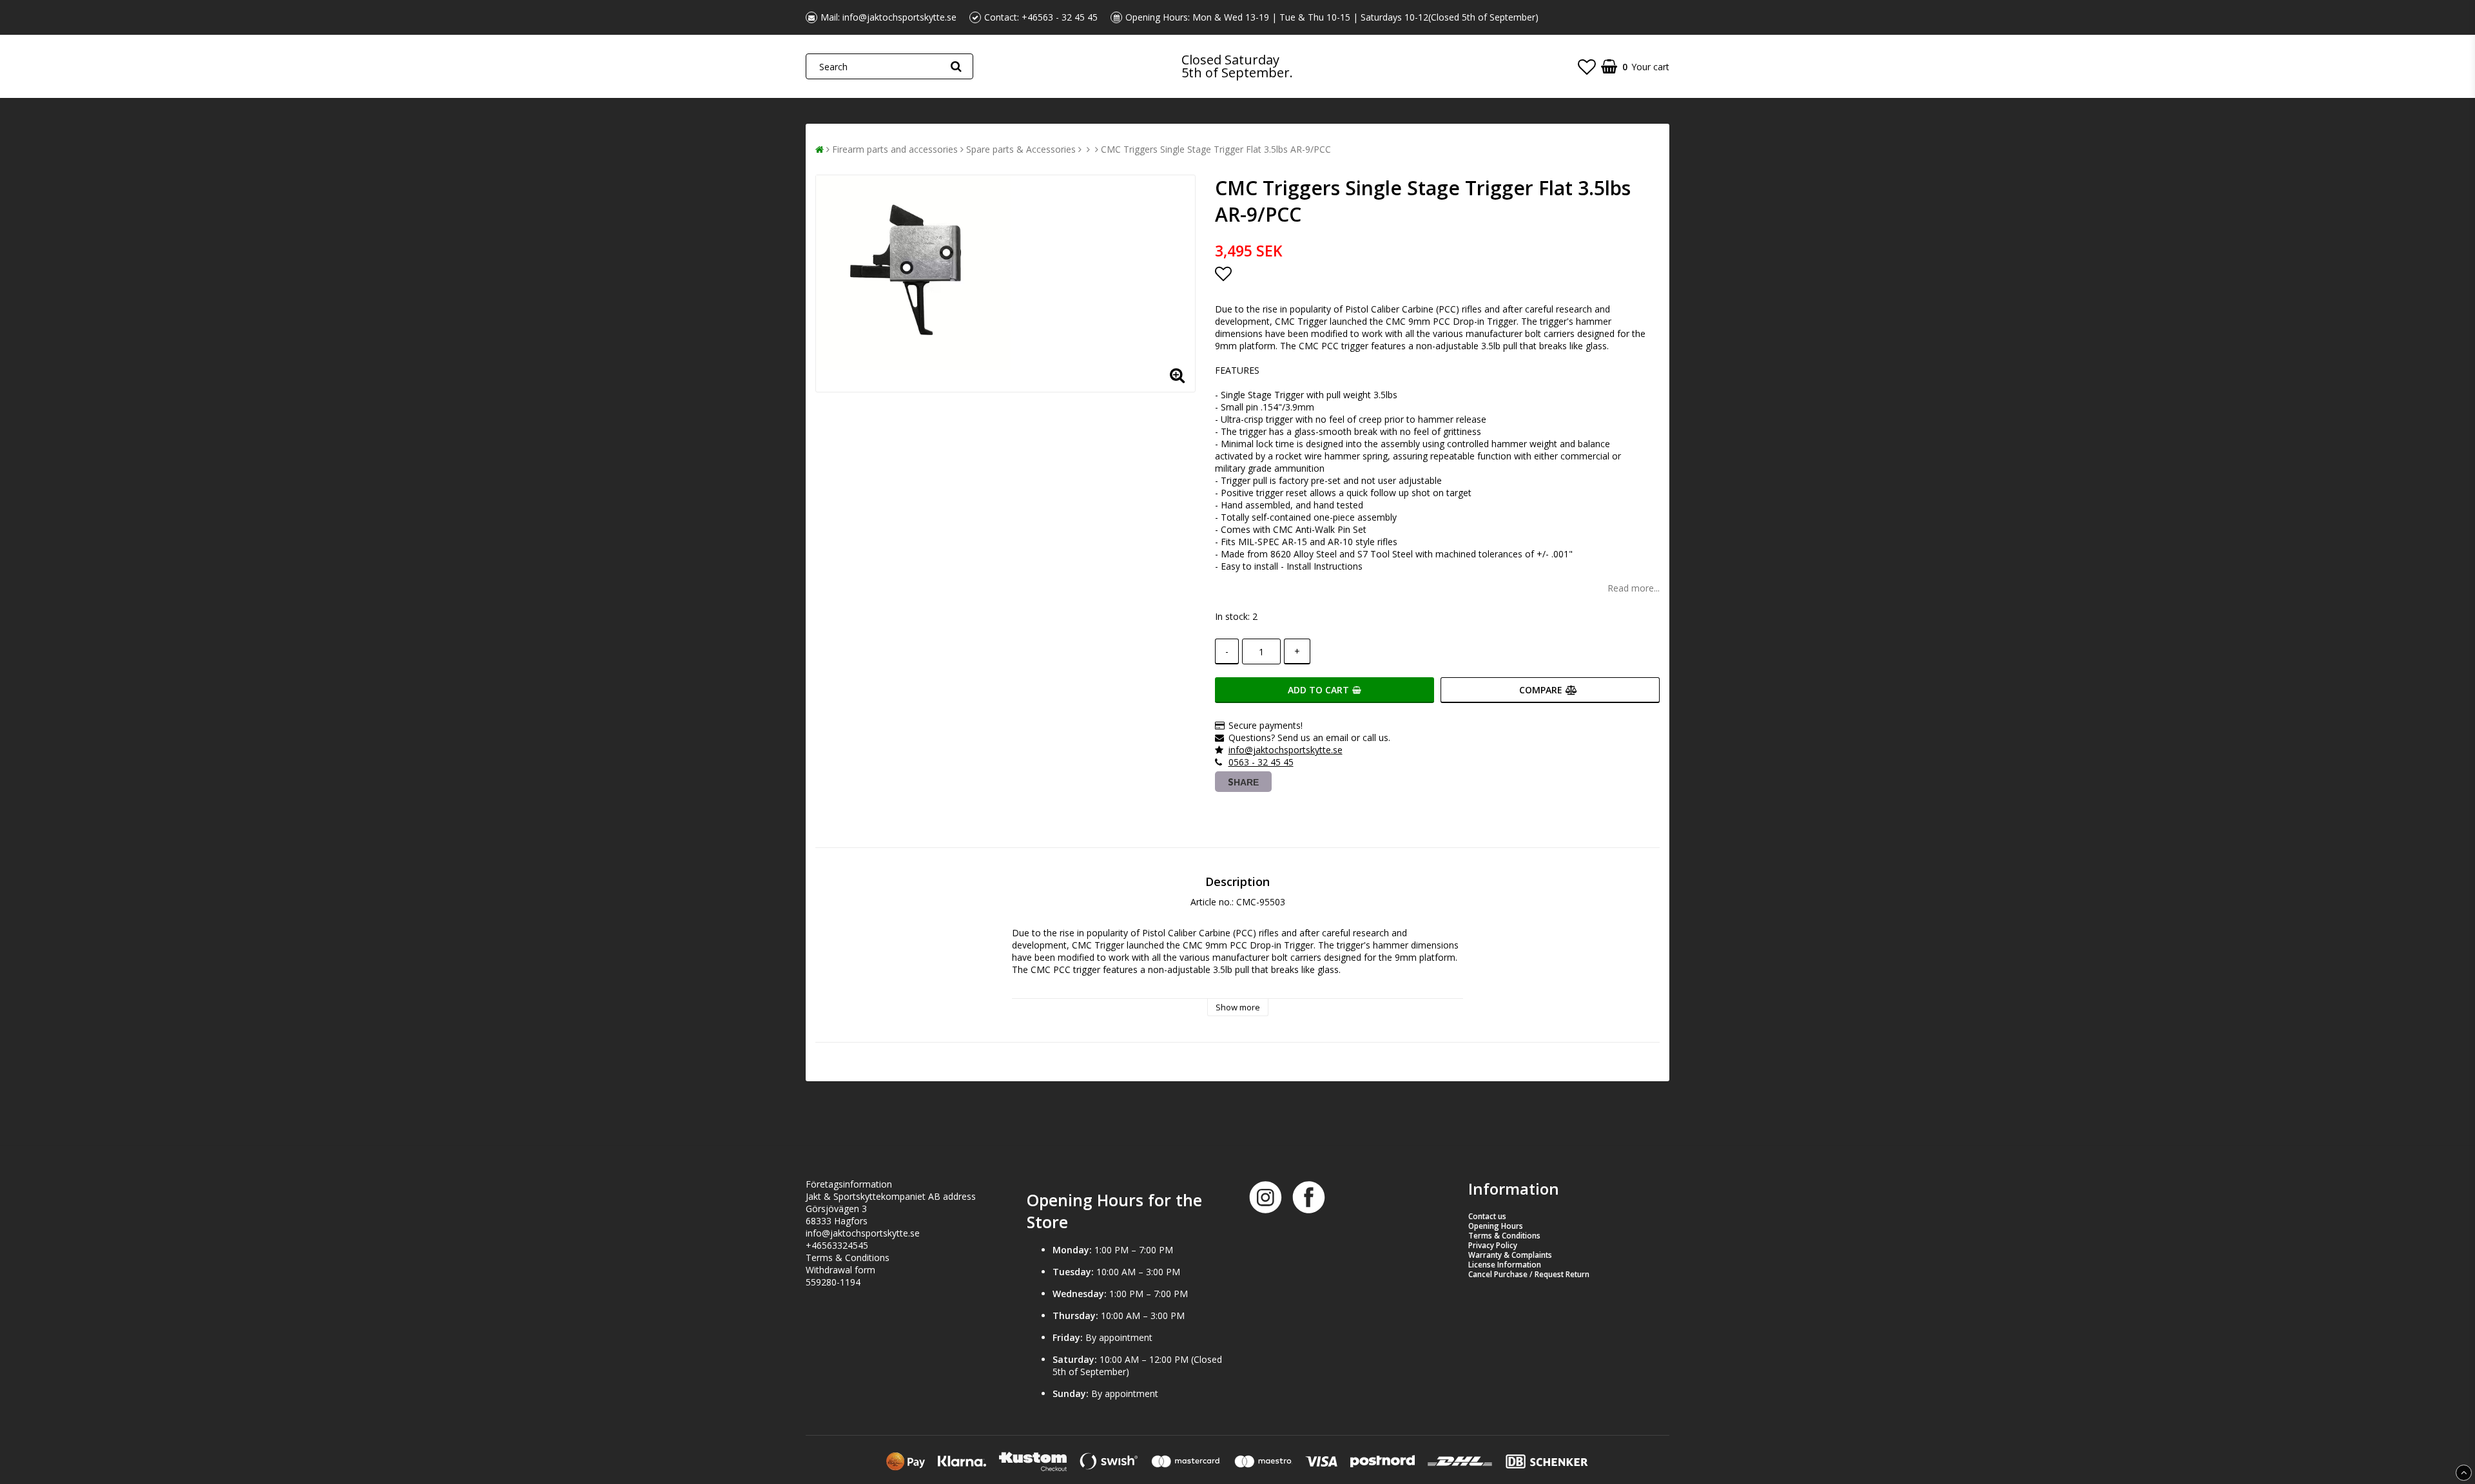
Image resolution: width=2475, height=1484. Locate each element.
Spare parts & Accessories (1021, 149)
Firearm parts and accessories (895, 149)
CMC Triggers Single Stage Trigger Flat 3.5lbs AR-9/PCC (1216, 149)
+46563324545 (837, 1245)
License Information (1505, 1265)
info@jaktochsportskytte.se (899, 17)
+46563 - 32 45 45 (1060, 17)
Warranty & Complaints (1510, 1255)
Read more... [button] (1634, 588)
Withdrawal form (840, 1270)
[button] (1587, 66)
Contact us (1487, 1216)
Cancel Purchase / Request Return (1529, 1274)
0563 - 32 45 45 (1261, 762)
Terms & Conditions (848, 1258)
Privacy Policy (1493, 1245)
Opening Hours (1496, 1226)
